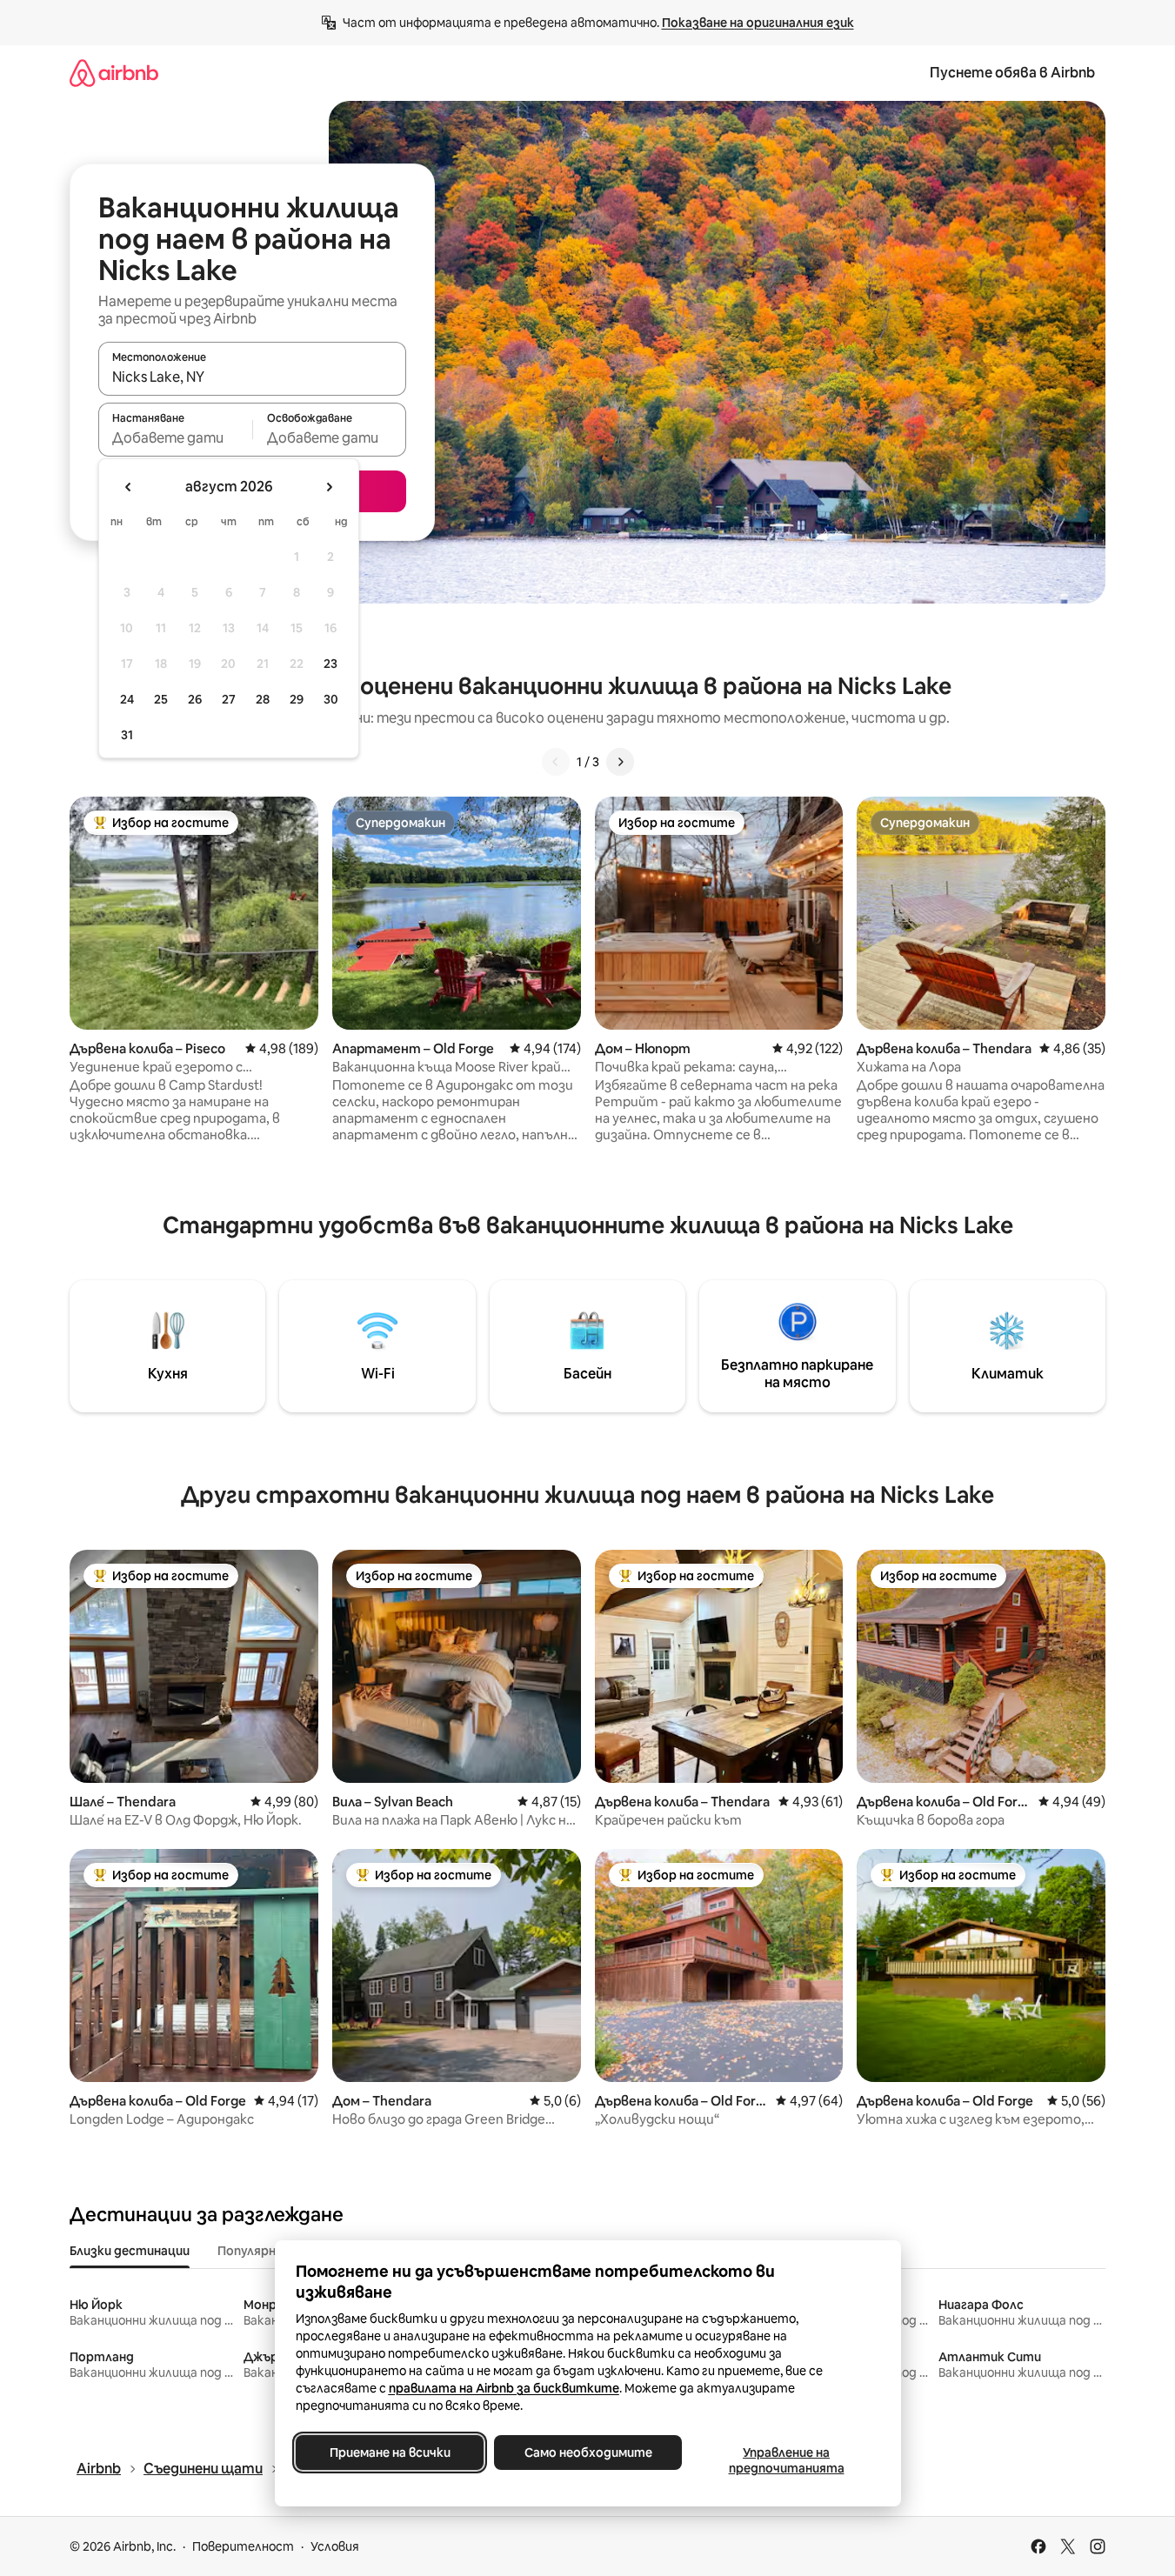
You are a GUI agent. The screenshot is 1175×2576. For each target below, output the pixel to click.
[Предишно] (556, 762)
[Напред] (620, 762)
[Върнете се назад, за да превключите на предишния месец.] (129, 487)
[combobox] (252, 377)
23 (330, 664)
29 (297, 699)
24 (127, 699)
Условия (335, 2546)
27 (229, 699)
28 (263, 699)
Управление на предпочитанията (786, 2460)
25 (161, 699)
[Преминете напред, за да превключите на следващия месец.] (329, 487)
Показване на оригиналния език (758, 23)
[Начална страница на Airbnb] (114, 73)
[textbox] (175, 437)
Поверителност (243, 2546)
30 (331, 699)
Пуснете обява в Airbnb (1012, 73)
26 (195, 699)
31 (127, 735)
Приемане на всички (389, 2453)
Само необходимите (587, 2453)
